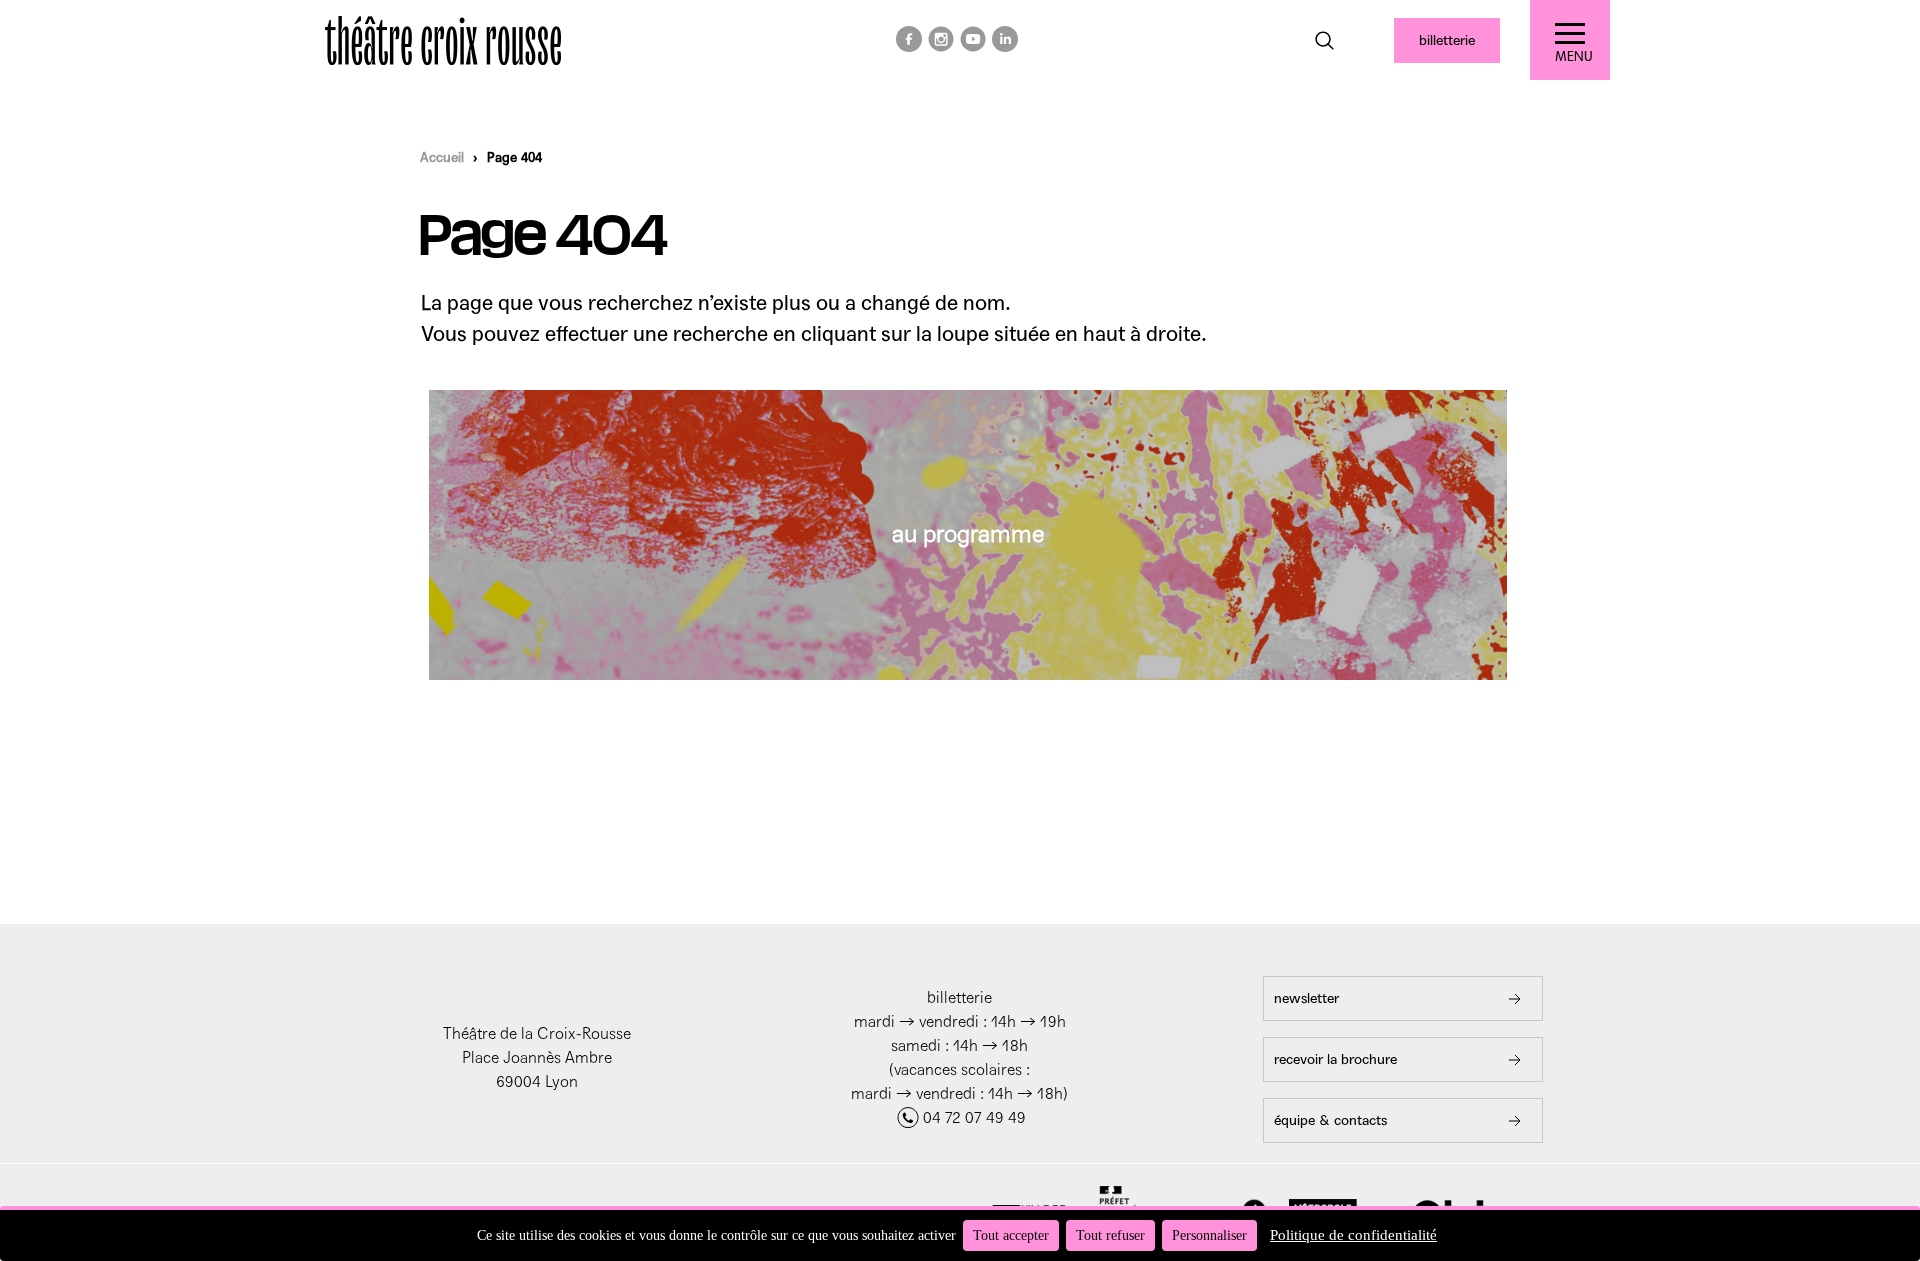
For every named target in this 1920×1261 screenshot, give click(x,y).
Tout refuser (1110, 1235)
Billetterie (1447, 40)
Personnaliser (1209, 1235)
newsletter (1306, 998)
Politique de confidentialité (1353, 1235)
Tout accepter (1011, 1235)
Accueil (442, 157)
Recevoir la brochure (1335, 1059)
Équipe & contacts (1330, 1120)
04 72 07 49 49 (974, 1117)
